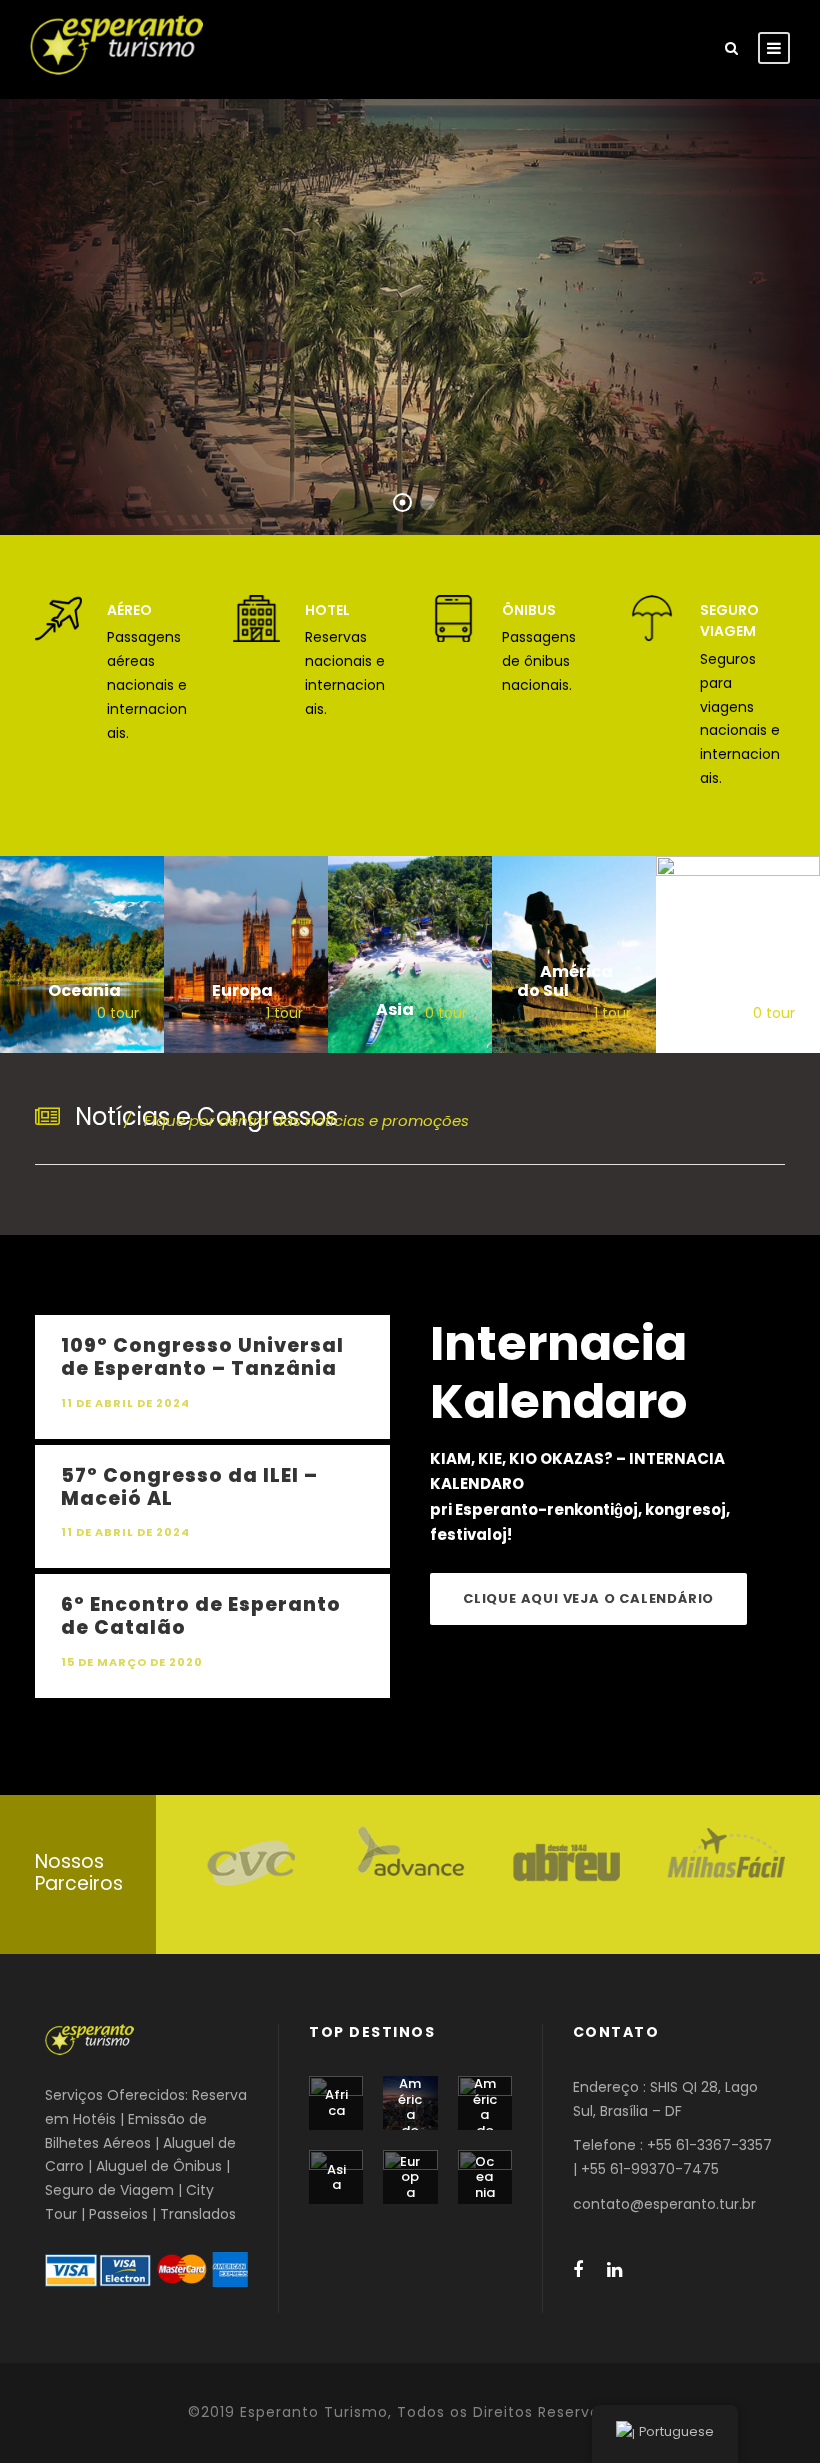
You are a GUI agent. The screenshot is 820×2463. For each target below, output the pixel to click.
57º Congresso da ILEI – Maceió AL (189, 1487)
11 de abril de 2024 (125, 1403)
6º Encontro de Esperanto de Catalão (201, 1616)
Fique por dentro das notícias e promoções (296, 1120)
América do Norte (410, 2122)
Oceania (485, 2177)
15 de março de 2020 (132, 1662)
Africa (336, 2102)
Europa (410, 2177)
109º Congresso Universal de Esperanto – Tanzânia (202, 1357)
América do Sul (485, 2114)
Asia (336, 2177)
